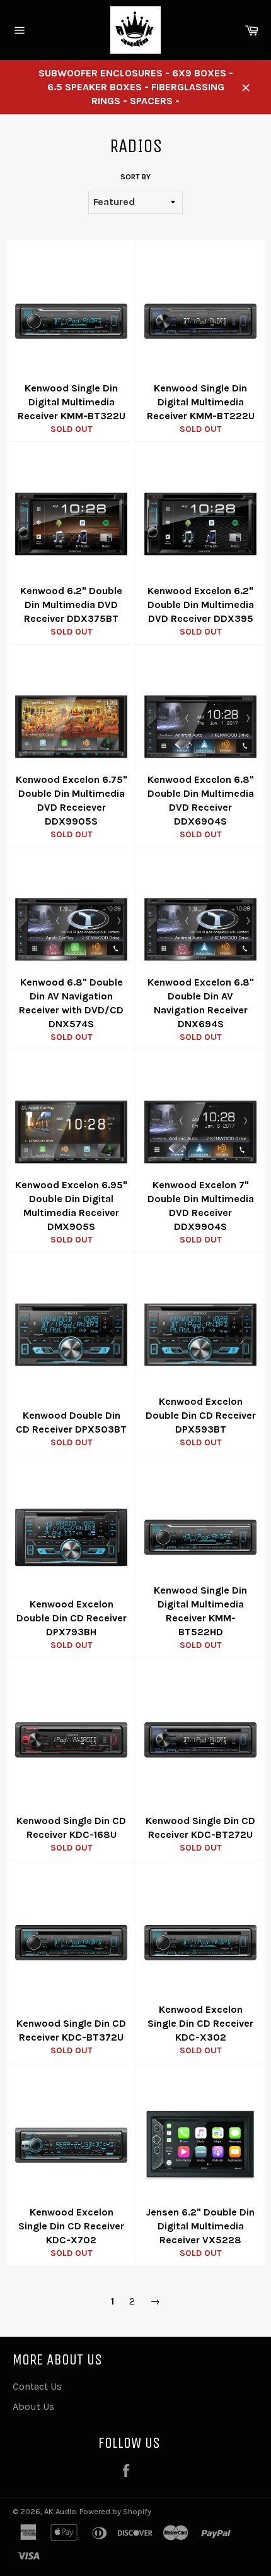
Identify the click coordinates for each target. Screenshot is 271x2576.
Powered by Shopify (115, 2511)
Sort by (135, 177)
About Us (33, 2406)
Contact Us (37, 2386)
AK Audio (60, 2511)
